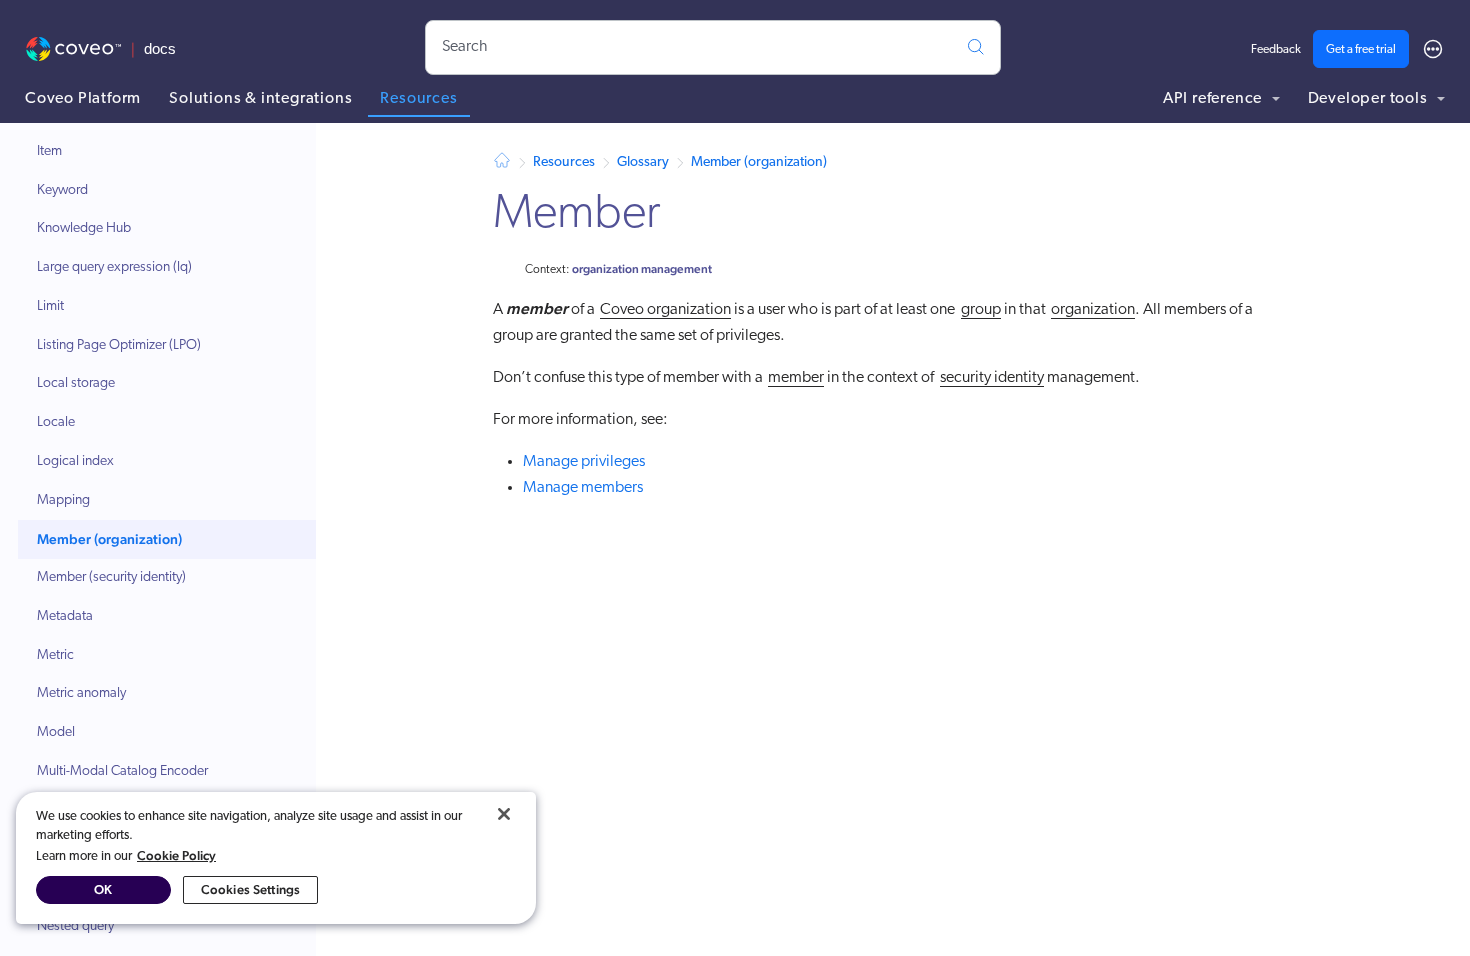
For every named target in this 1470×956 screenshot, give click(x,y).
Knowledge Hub (84, 228)
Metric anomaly (81, 693)
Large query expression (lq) (114, 267)
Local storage (76, 383)
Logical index (75, 461)
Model (56, 732)
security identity (992, 378)
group (981, 310)
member (796, 378)
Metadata (65, 616)
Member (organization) (109, 539)
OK (103, 889)
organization (1093, 310)
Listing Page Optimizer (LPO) (119, 345)
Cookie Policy (176, 855)
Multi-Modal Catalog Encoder (122, 771)
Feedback (1276, 50)
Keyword (62, 190)
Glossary (643, 162)
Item (49, 151)
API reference (1214, 99)
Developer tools (1370, 99)
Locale (56, 422)
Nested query (75, 926)
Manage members (583, 488)
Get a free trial (1361, 50)
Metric (55, 655)
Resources (418, 99)
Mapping (63, 500)
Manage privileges (584, 462)
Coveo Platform (83, 99)
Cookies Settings (250, 889)
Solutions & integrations (260, 99)
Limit (50, 306)
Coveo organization (665, 310)
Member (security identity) (111, 577)
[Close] (504, 814)
